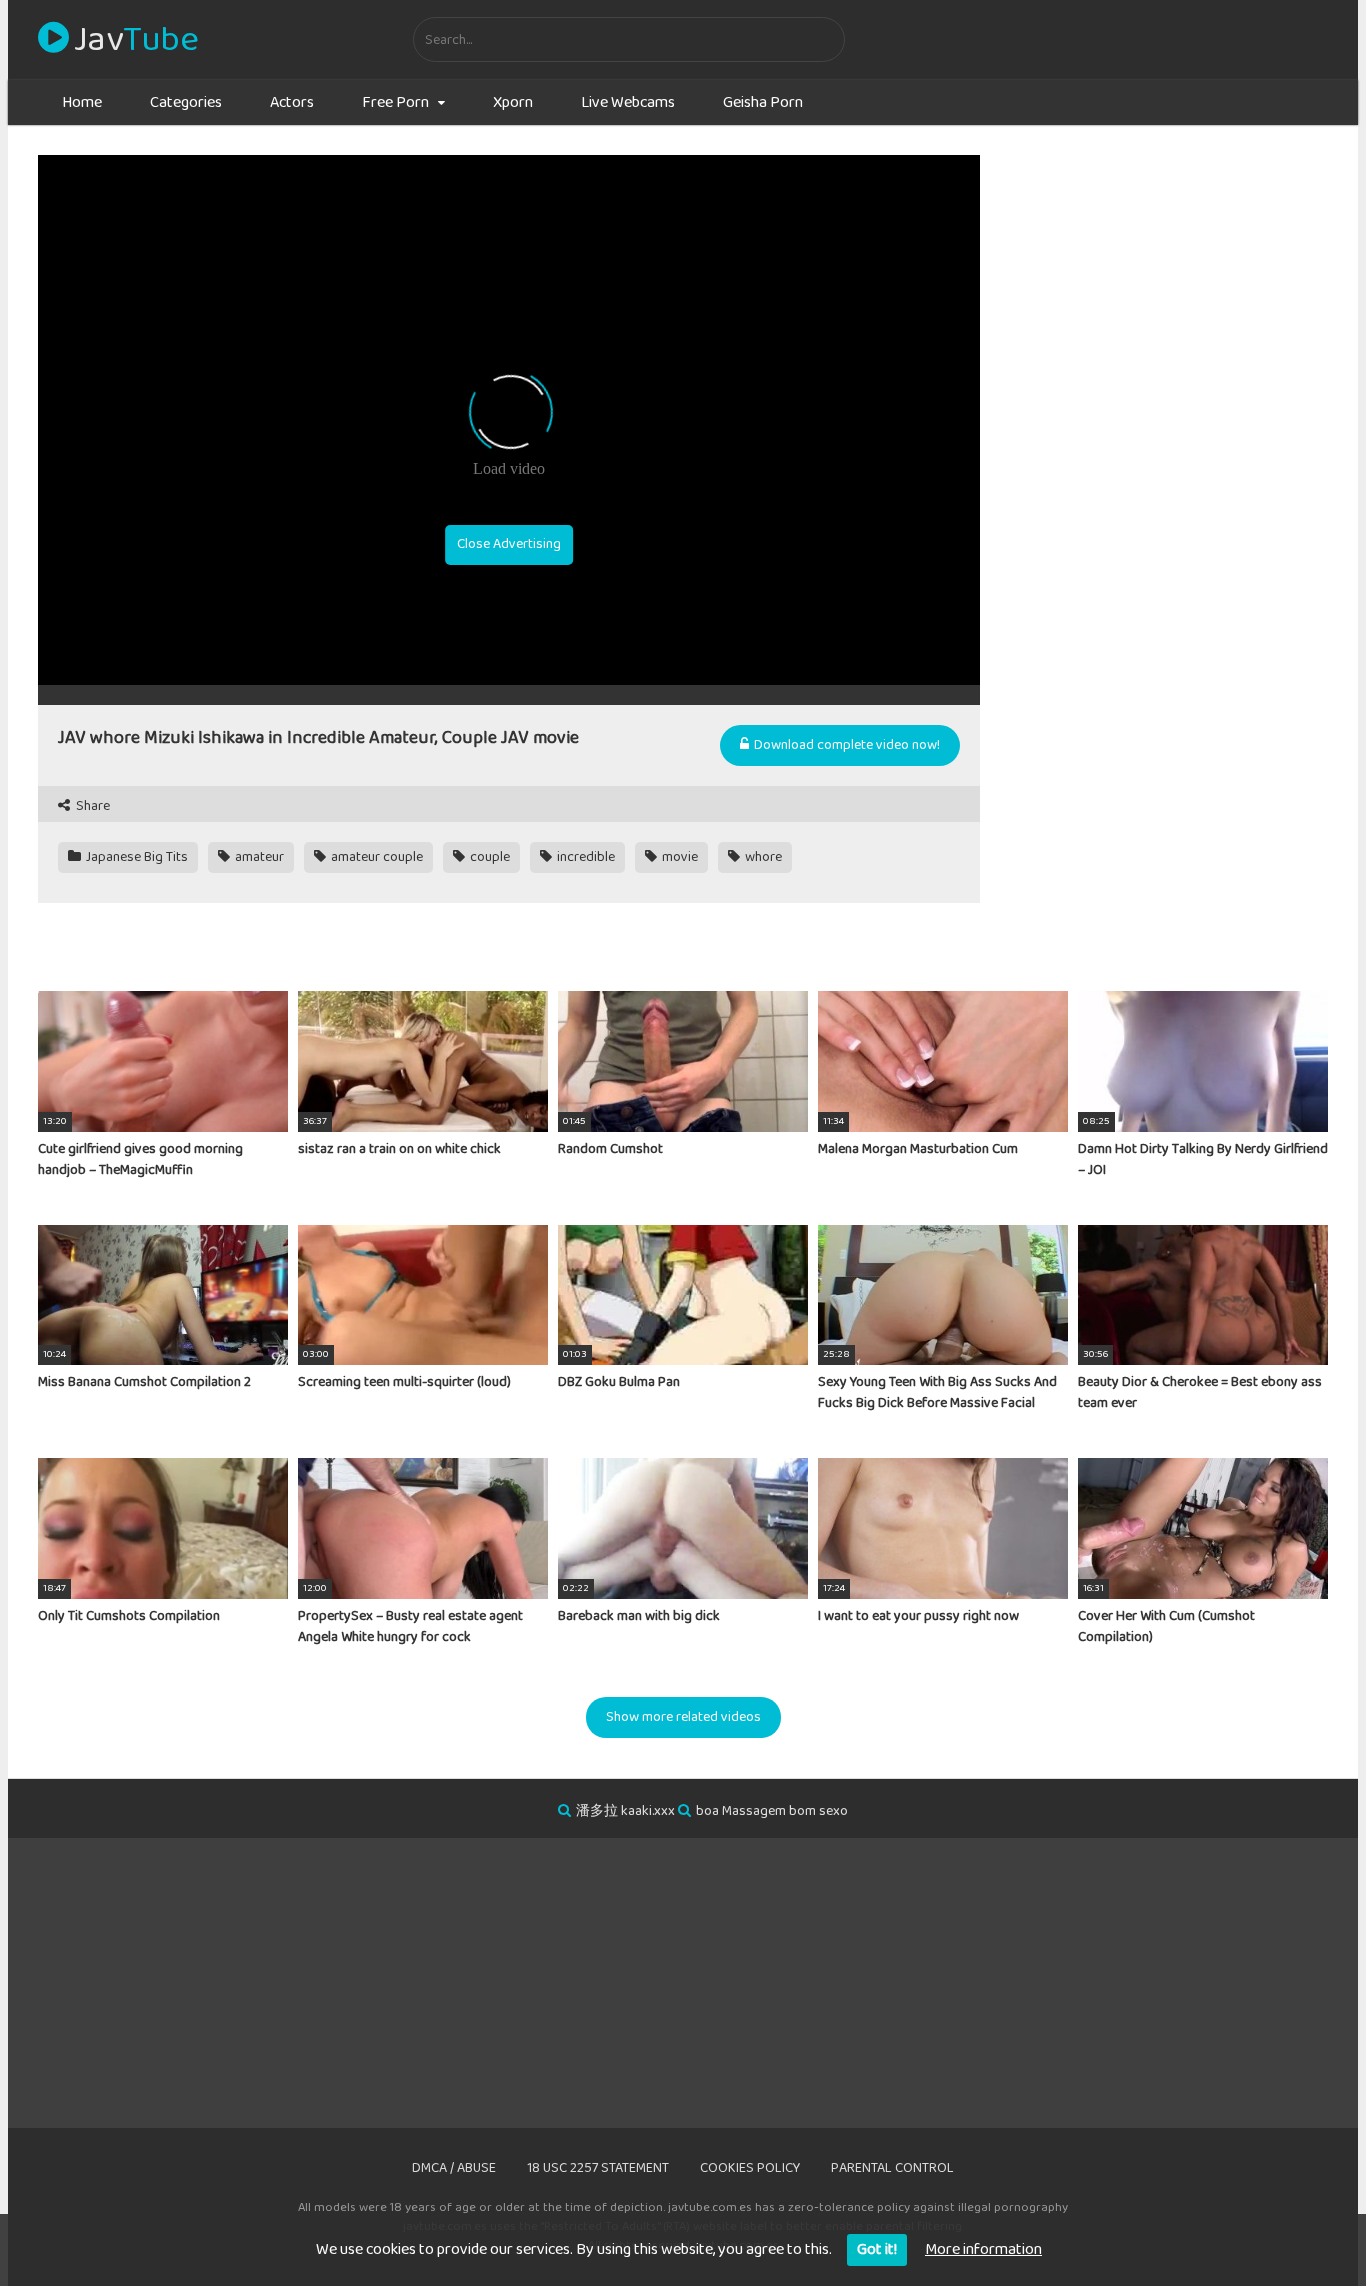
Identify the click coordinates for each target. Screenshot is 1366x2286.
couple (488, 857)
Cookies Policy (750, 2168)
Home (82, 102)
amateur (258, 857)
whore (762, 857)
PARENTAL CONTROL (892, 2168)
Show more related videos (683, 1717)
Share (91, 806)
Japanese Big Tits (135, 857)
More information (983, 2249)
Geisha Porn (763, 102)
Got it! (877, 2249)
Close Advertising (509, 544)
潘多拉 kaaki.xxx (625, 1811)
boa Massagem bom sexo (772, 1811)
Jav (136, 40)
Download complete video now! (845, 745)
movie (678, 857)
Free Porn (395, 102)
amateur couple (375, 857)
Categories (186, 102)
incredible (584, 857)
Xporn (513, 102)
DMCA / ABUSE (454, 2168)
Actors (292, 102)
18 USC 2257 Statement (598, 2168)
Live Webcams (628, 102)
